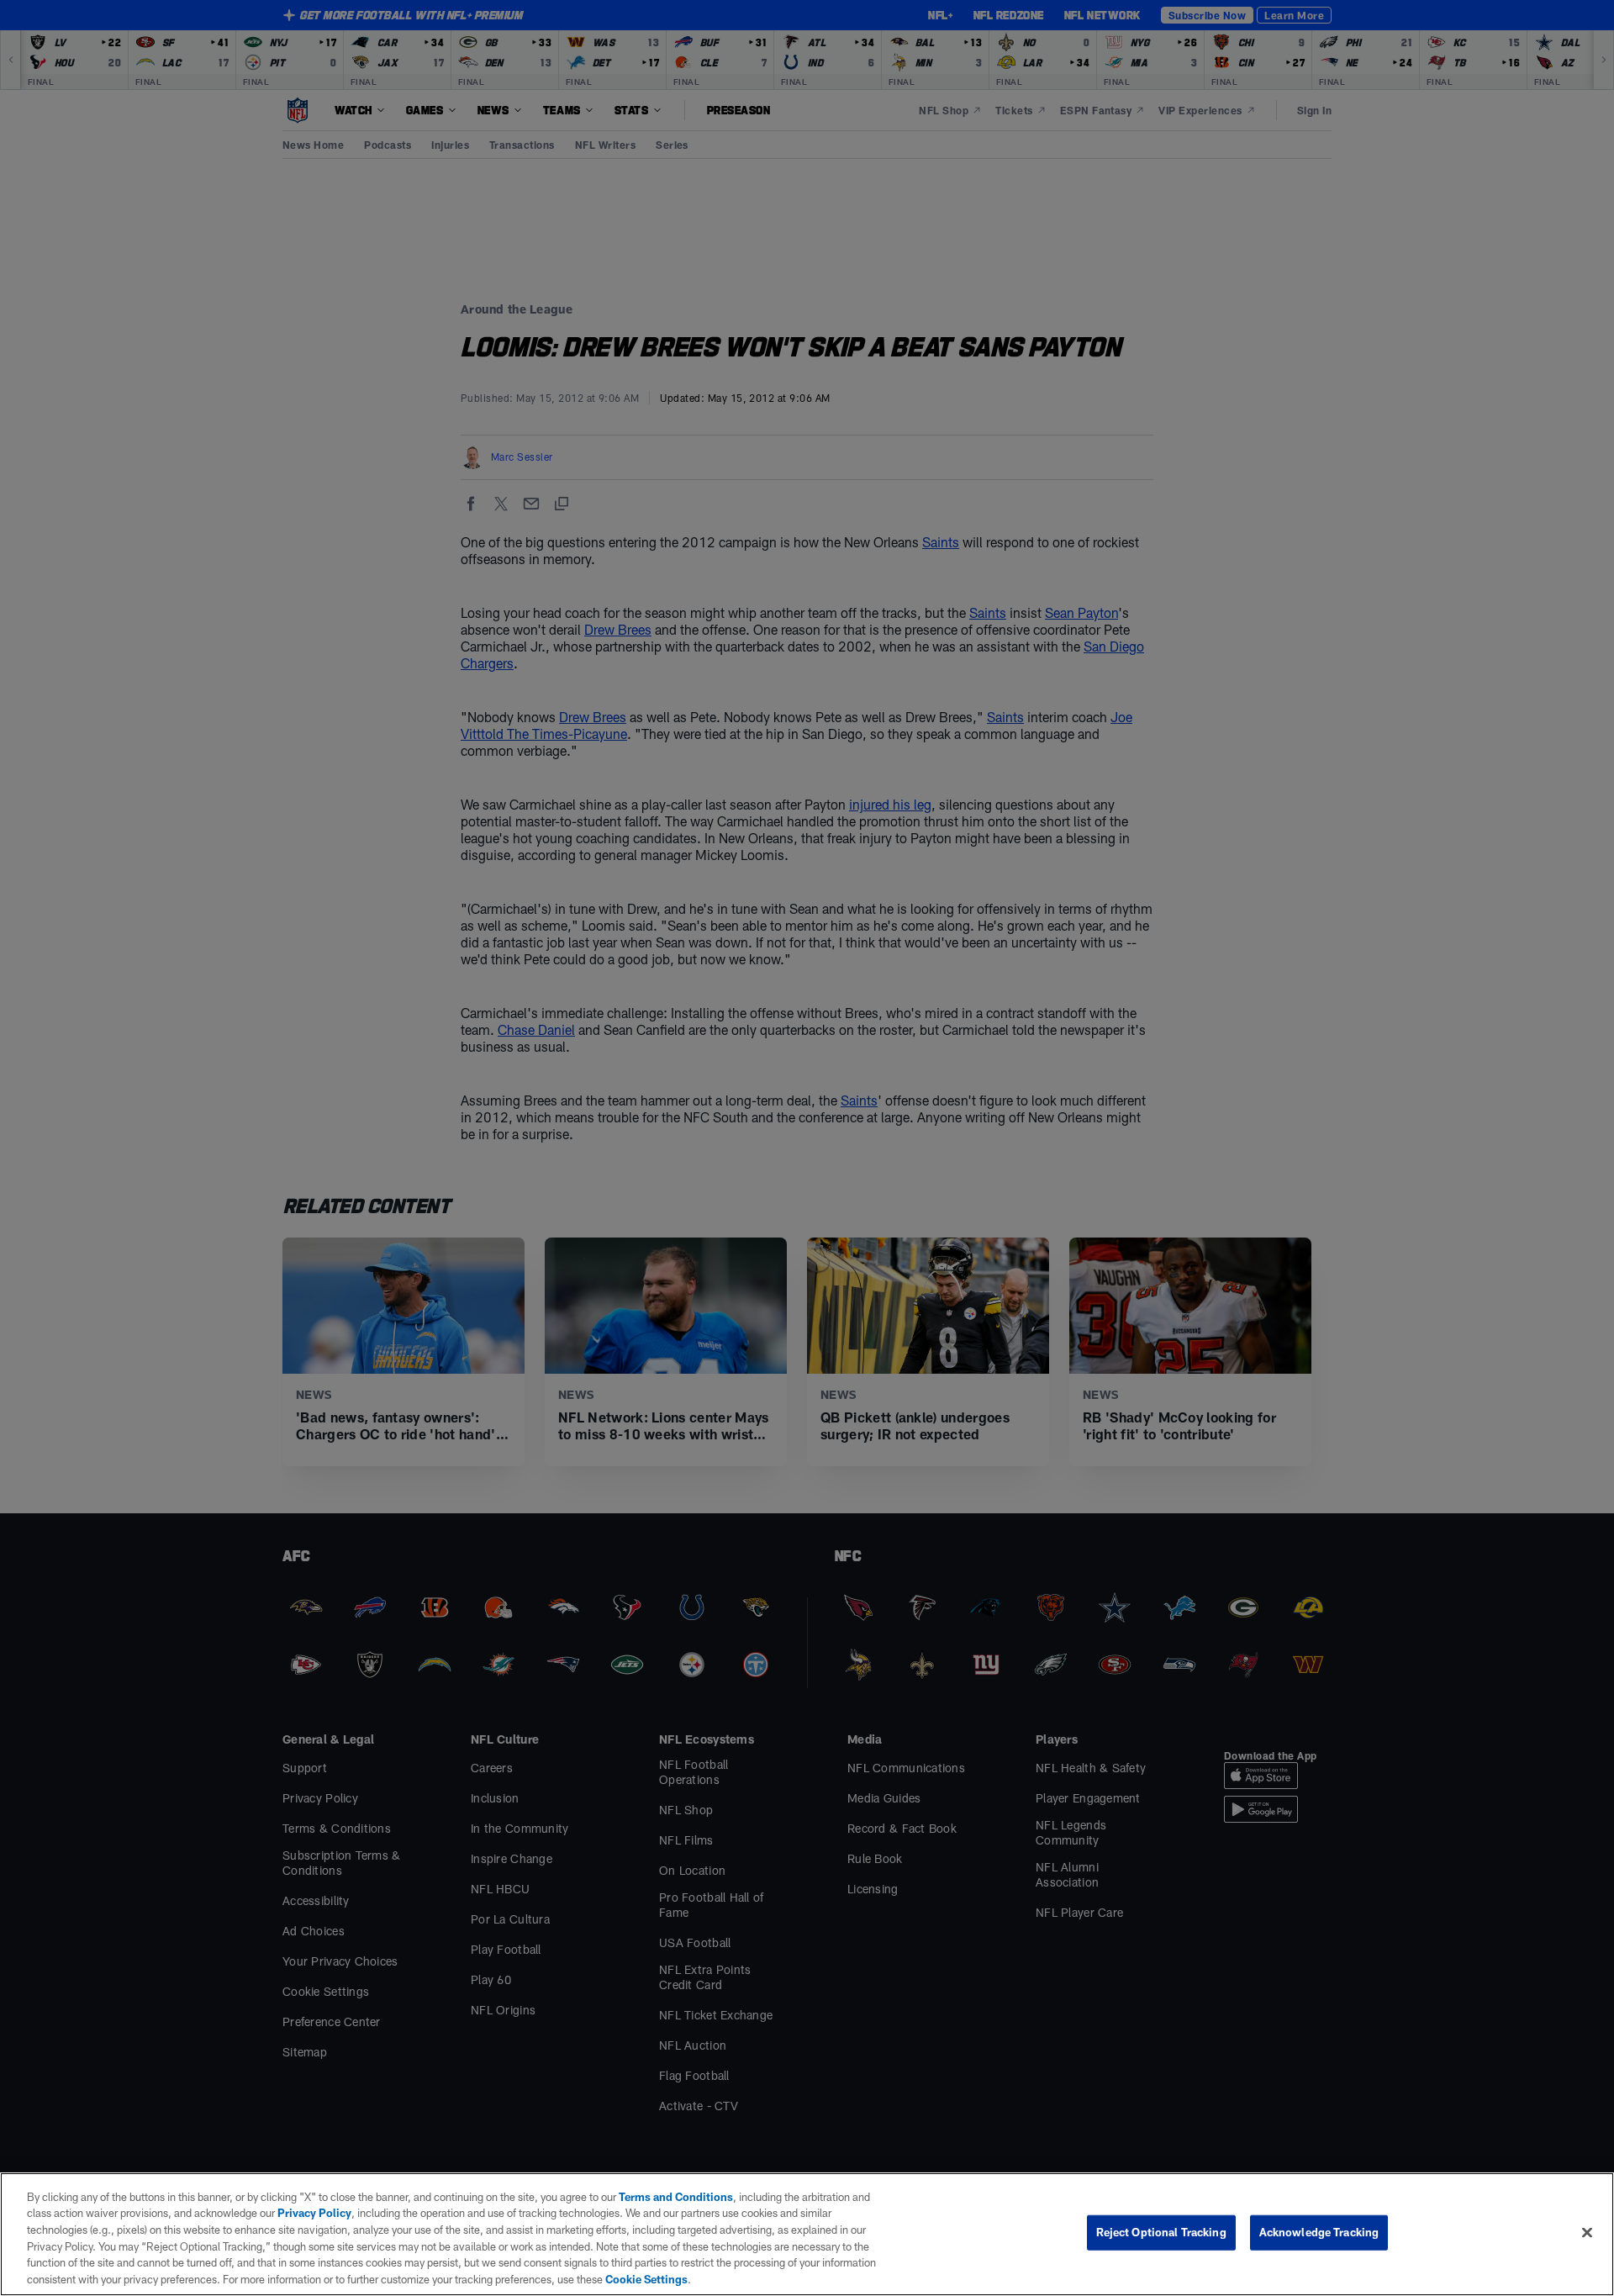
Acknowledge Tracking (1319, 2232)
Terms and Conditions (676, 2197)
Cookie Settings (646, 2278)
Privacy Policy (314, 2213)
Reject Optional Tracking (1161, 2232)
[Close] (1587, 2233)
